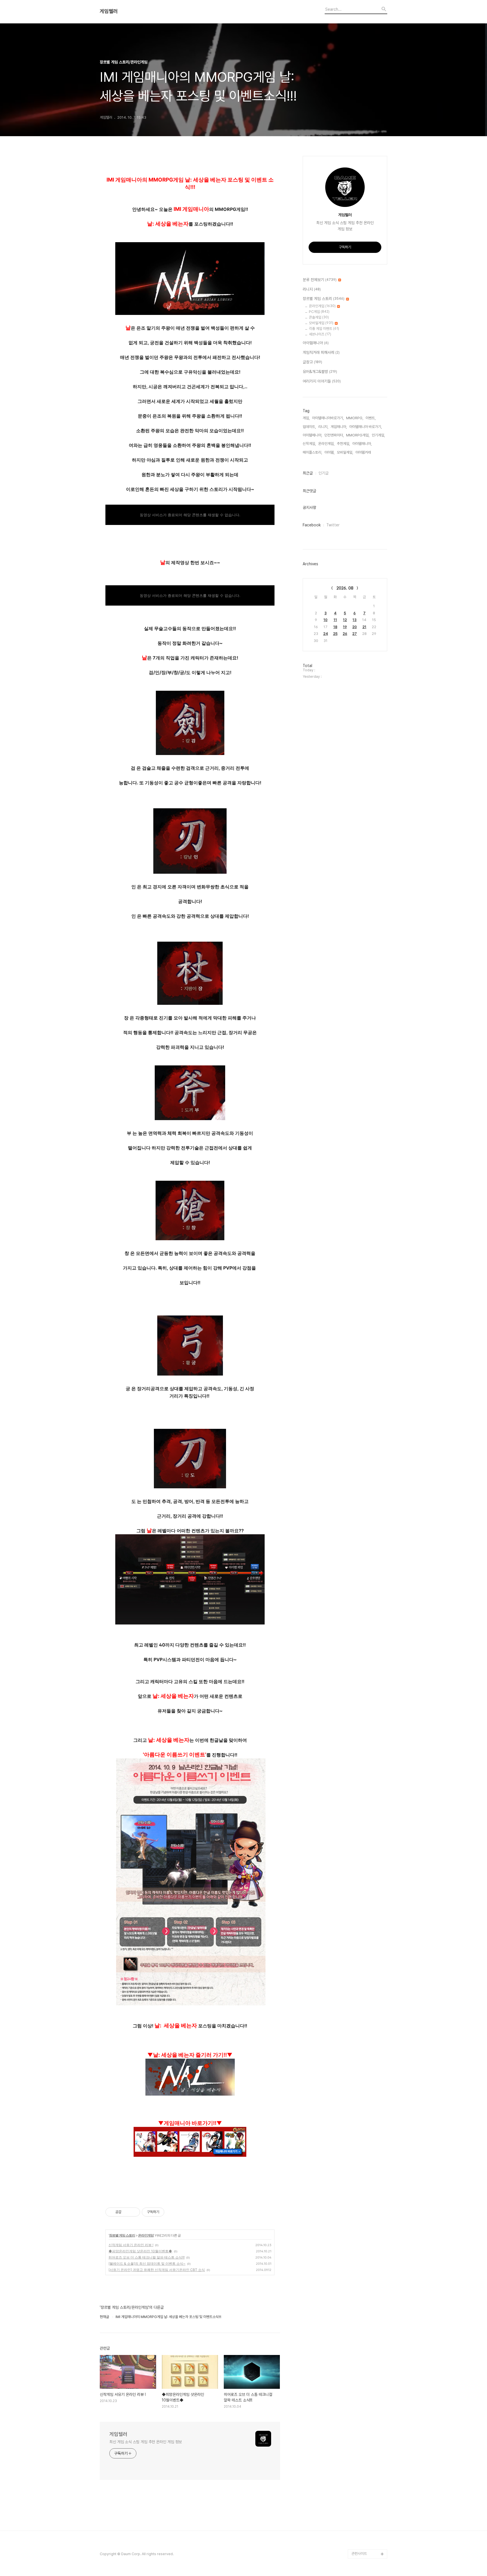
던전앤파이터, (334, 435)
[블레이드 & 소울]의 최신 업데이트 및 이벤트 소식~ (147, 2263)
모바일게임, (345, 452)
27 (355, 634)
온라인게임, (326, 444)
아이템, (329, 452)
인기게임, (378, 435)
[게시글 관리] (134, 2212)
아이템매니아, (362, 444)
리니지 (312, 289)
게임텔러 (109, 11)
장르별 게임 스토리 (122, 2235)
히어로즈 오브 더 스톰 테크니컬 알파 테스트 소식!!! (147, 2257)
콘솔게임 (319, 317)
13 (355, 620)
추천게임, (343, 444)
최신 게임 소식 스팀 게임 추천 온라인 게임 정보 (146, 2442)
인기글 (324, 473)
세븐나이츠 (320, 334)
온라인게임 (146, 2235)
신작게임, (309, 444)
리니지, (323, 427)
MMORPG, (355, 418)
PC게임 (319, 312)
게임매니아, (339, 427)
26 (345, 634)
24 (326, 634)
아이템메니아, (312, 435)
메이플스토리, (312, 452)
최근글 (308, 473)
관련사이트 (359, 2554)
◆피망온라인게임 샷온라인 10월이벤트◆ (140, 2251)
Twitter (333, 525)
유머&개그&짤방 (320, 372)
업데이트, (309, 427)
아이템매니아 (316, 343)
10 (326, 620)
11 (335, 620)
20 (355, 627)
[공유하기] (127, 2212)
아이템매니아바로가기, (328, 418)
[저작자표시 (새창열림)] (167, 2212)
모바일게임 (321, 323)
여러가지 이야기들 (322, 381)
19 (345, 627)
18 (335, 627)
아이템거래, (364, 452)
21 (364, 627)
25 (335, 634)
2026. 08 (345, 588)
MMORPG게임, (358, 435)
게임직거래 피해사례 (321, 352)
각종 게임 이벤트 (324, 329)
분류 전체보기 (320, 280)
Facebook (312, 525)
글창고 (312, 362)
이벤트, (371, 418)
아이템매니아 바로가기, (366, 427)
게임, (306, 418)
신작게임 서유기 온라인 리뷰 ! (131, 2245)
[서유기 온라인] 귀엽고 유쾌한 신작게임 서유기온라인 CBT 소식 (157, 2270)
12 (345, 620)
